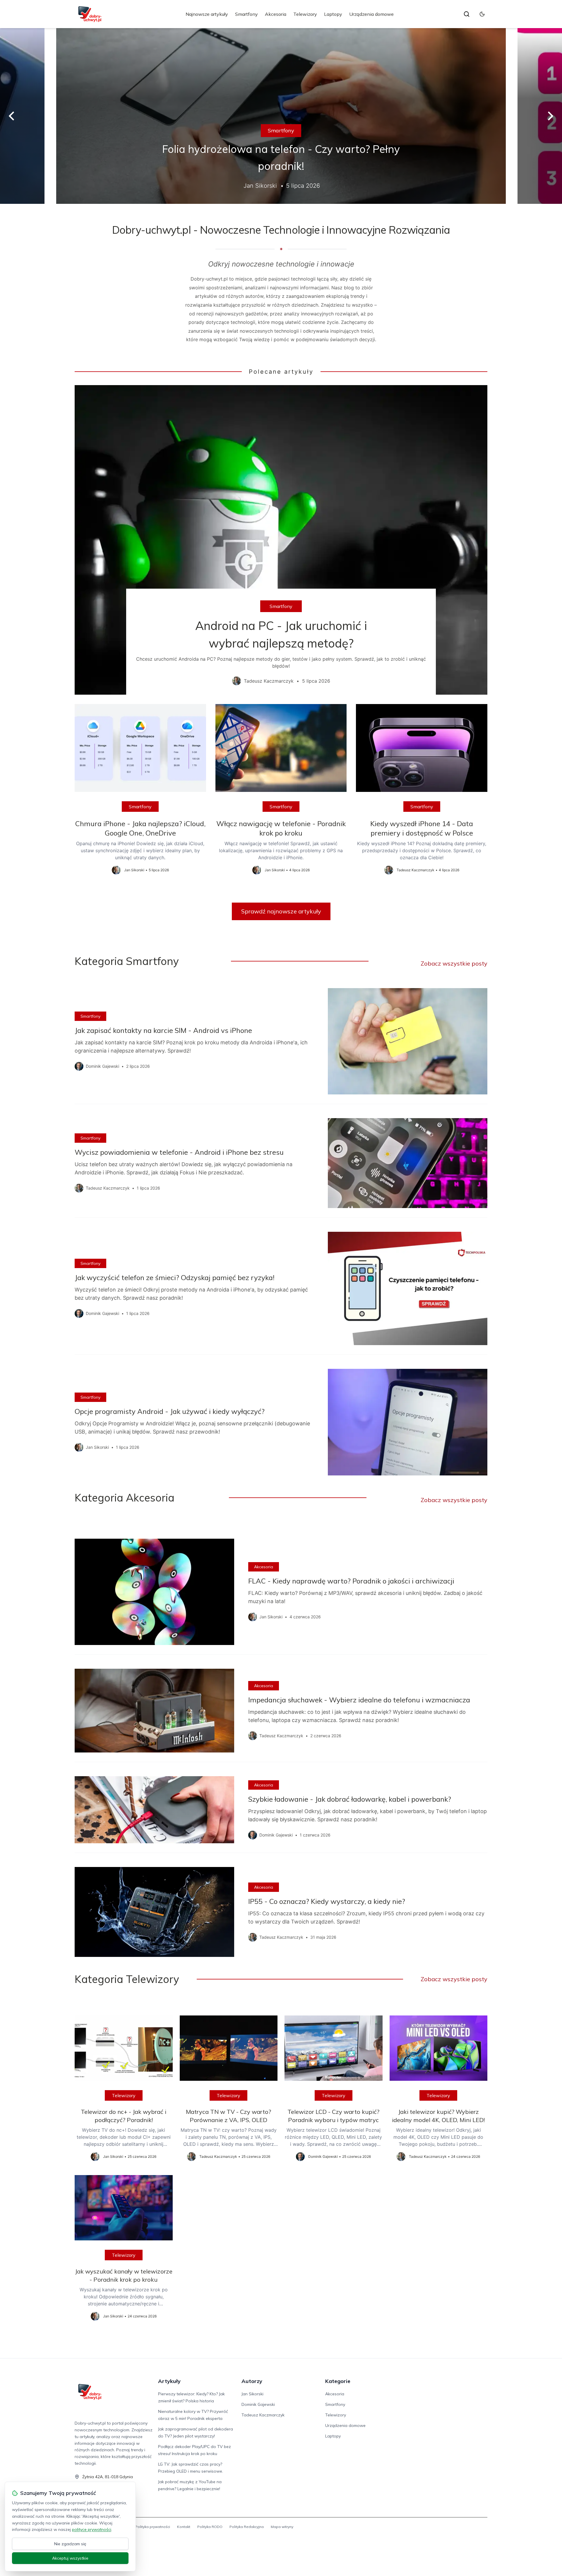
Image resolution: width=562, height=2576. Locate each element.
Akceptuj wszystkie (70, 2558)
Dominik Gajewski (258, 2404)
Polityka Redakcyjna (247, 2527)
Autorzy (252, 2381)
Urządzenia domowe (371, 14)
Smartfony (246, 14)
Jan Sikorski (252, 2394)
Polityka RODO (210, 2527)
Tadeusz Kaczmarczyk (263, 2415)
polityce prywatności (92, 2529)
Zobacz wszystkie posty (454, 963)
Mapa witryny (282, 2527)
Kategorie (338, 2381)
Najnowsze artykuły (207, 14)
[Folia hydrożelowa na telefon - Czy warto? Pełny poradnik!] (281, 116)
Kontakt (184, 2527)
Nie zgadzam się (70, 2544)
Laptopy (333, 14)
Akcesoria (276, 14)
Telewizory (305, 14)
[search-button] (467, 14)
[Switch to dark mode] (482, 14)
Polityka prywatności (153, 2527)
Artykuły (169, 2381)
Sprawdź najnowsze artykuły (281, 911)
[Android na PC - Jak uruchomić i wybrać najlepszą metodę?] (281, 540)
